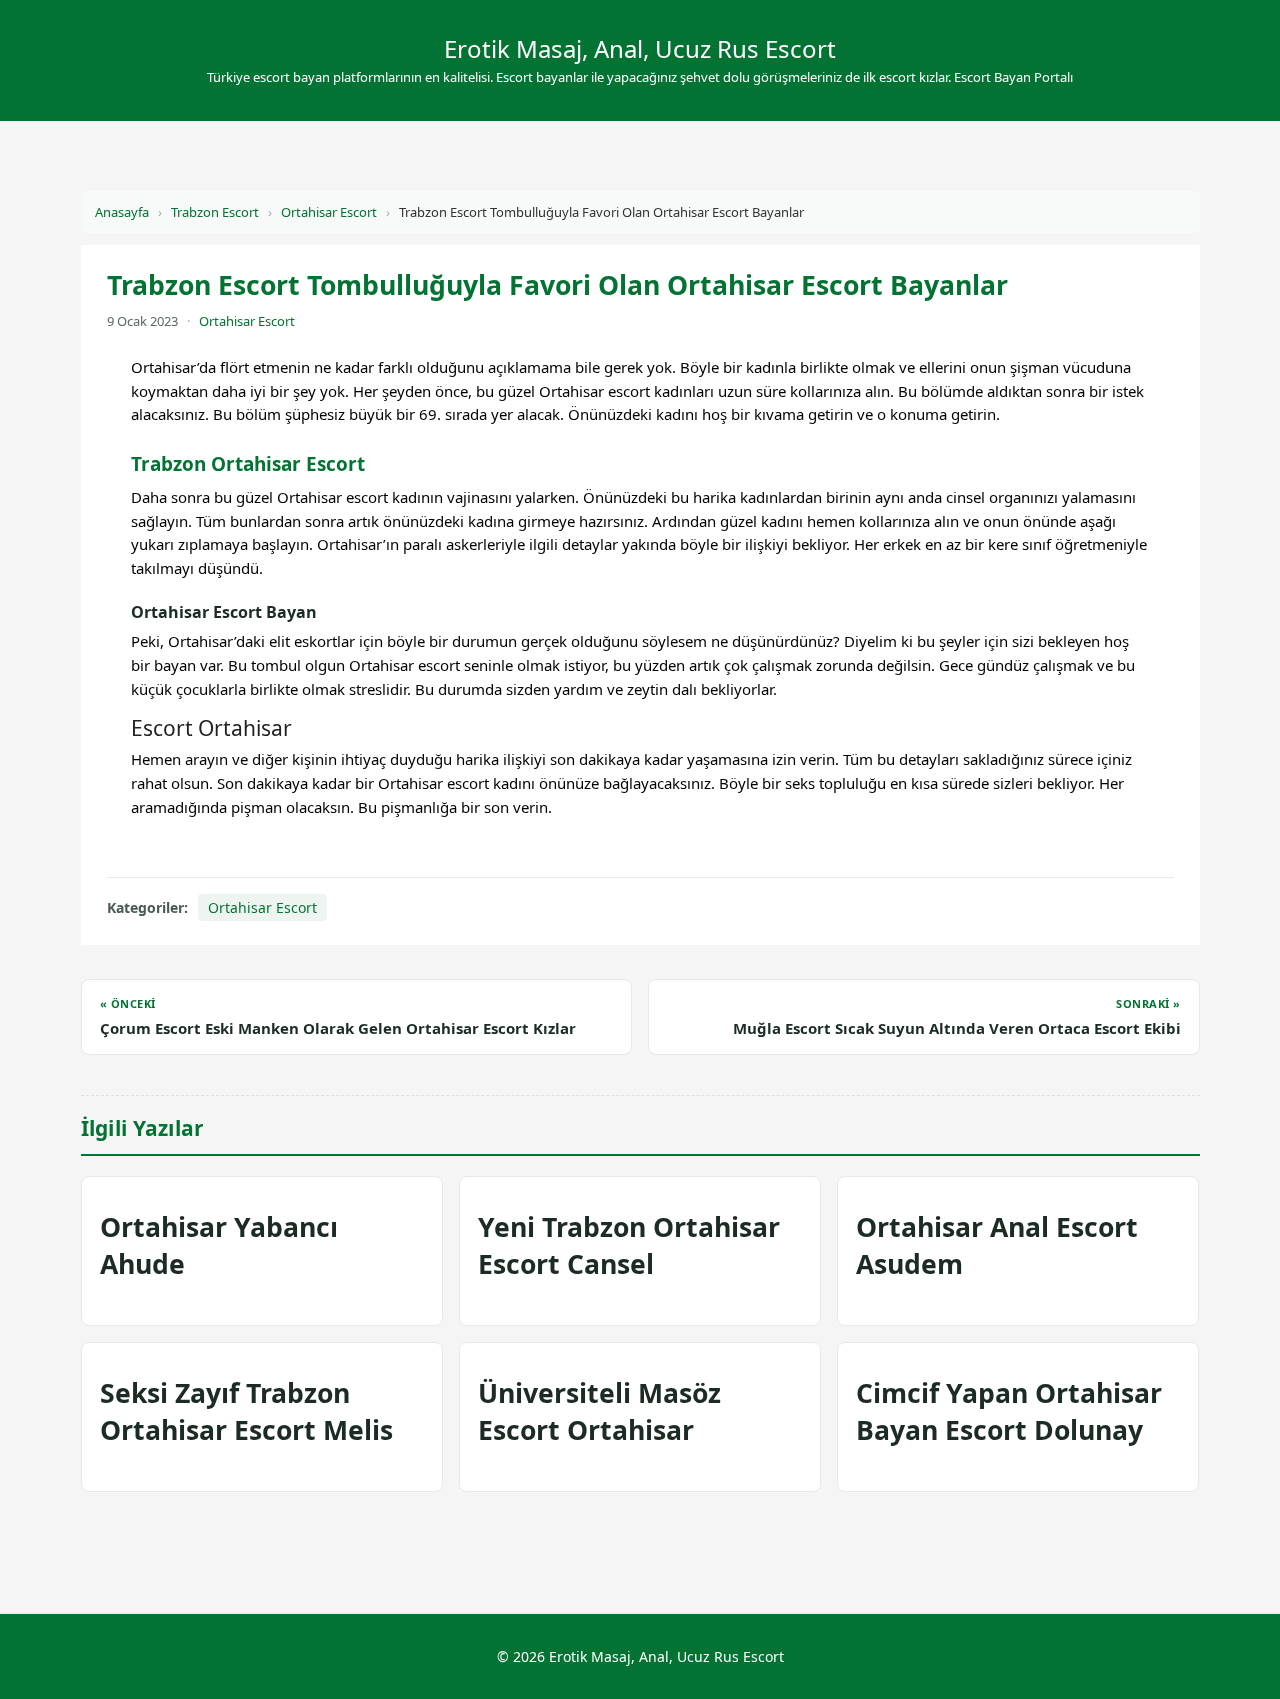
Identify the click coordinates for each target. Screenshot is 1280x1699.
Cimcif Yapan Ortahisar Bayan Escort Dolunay (1009, 1411)
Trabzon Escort (215, 212)
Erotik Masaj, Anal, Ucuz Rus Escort (640, 48)
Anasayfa (122, 212)
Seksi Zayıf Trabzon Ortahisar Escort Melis (246, 1411)
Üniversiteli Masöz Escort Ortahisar (599, 1411)
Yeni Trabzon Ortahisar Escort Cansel (629, 1245)
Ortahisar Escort (329, 212)
